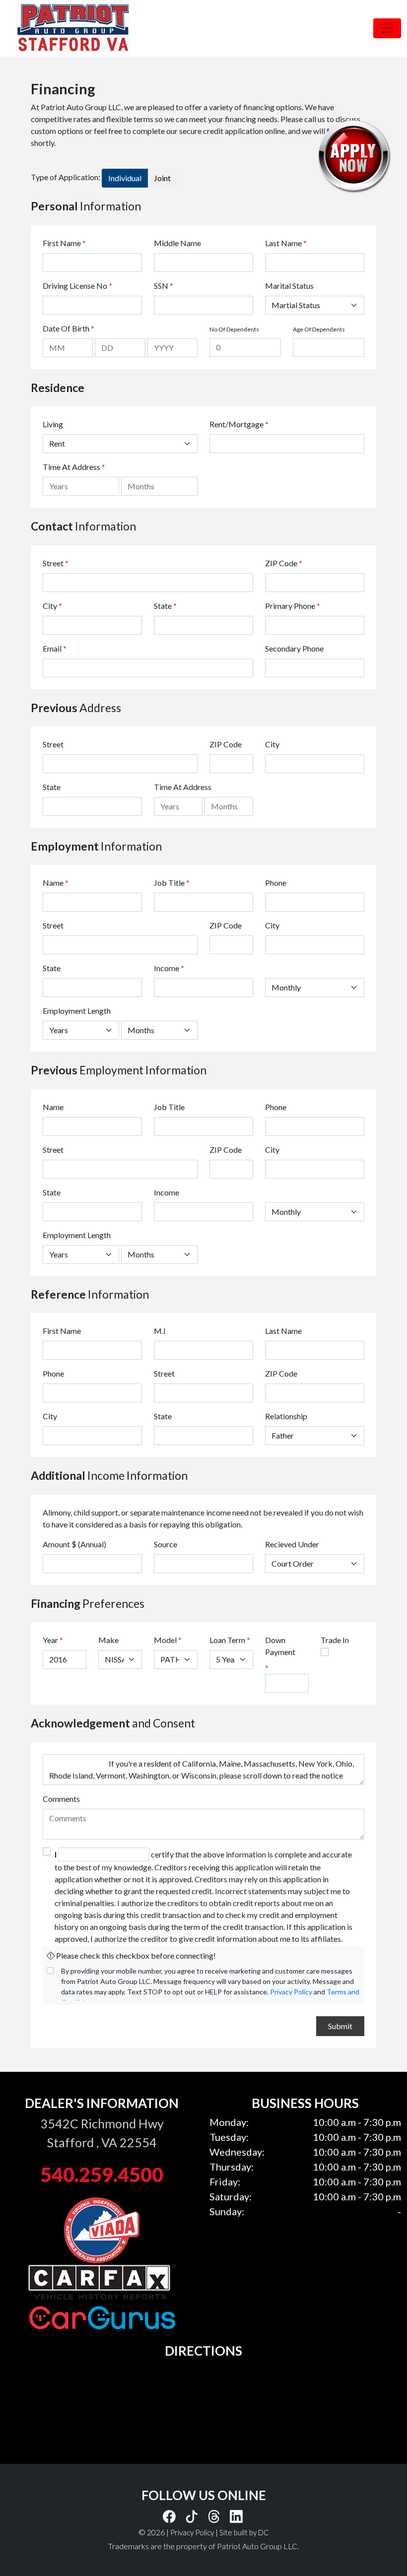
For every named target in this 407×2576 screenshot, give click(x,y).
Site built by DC (244, 2532)
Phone (276, 883)
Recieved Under (292, 1544)
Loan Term (227, 1640)
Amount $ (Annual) (74, 1544)
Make (108, 1640)
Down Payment (280, 1646)
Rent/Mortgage (237, 424)
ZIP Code (284, 563)
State (165, 606)
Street (56, 563)
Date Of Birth (68, 328)
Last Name (286, 243)
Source (166, 1544)
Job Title (172, 883)
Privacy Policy (291, 1992)
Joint (162, 178)
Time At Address (71, 467)
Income (167, 968)
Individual (125, 178)
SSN (164, 286)
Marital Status (289, 286)
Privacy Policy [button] (192, 2532)
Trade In (335, 1640)
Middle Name (177, 243)
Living (53, 424)
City (52, 606)
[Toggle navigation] (387, 28)
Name (56, 883)
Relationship (286, 1416)
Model (165, 1640)
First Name (64, 243)
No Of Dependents (234, 329)
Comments (61, 1799)
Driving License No (77, 286)
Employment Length (77, 1011)
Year (50, 1640)
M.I (160, 1331)
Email (55, 648)
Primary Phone (293, 606)
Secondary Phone (294, 648)
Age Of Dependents (319, 329)
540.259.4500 (102, 2175)
